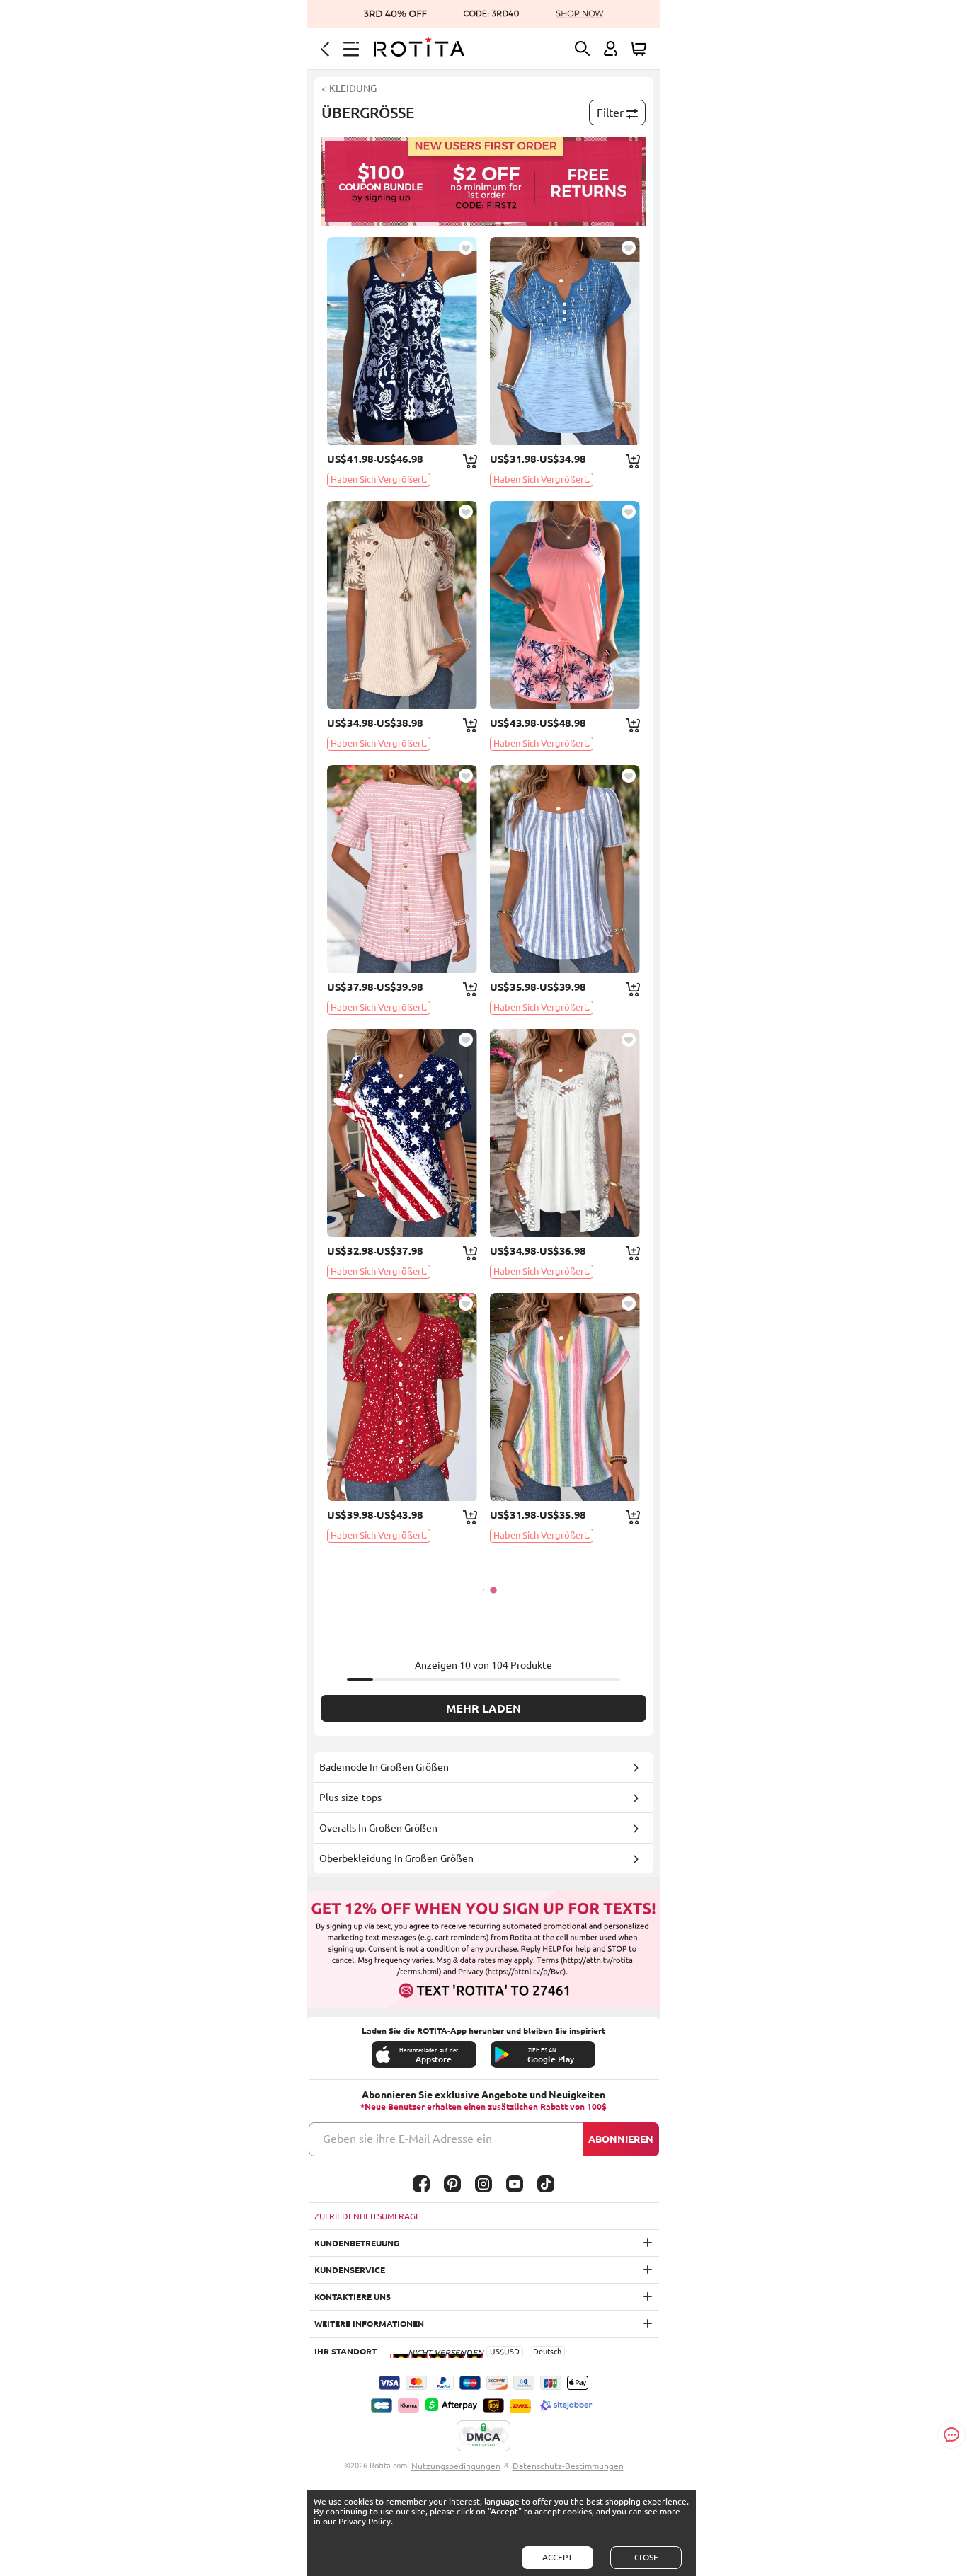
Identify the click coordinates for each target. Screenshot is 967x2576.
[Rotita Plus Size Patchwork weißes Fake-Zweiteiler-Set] (565, 1133)
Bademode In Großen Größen (384, 1767)
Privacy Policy (365, 2521)
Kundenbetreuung (357, 2243)
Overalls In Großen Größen (378, 1828)
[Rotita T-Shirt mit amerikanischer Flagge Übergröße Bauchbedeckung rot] (402, 1133)
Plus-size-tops (350, 1798)
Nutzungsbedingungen (456, 2466)
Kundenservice (350, 2270)
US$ (497, 2352)
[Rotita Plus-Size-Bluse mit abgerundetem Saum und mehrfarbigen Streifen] (565, 1397)
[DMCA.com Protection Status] (483, 2437)
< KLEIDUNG (349, 88)
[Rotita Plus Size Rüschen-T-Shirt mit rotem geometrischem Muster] (402, 1397)
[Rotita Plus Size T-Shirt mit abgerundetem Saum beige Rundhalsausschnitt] (402, 605)
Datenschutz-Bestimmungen (568, 2466)
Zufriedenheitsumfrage (367, 2216)
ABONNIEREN (621, 2139)
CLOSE (646, 2557)
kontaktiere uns (353, 2297)
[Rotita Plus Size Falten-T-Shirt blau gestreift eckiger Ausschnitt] (565, 869)
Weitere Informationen (369, 2324)
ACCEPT (557, 2557)
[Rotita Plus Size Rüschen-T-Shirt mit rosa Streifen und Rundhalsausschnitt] (402, 869)
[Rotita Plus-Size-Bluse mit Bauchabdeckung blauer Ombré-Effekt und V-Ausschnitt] (565, 341)
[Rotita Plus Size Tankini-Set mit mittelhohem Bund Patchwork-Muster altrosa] (565, 605)
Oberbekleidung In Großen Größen (396, 1858)
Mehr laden (483, 1708)
